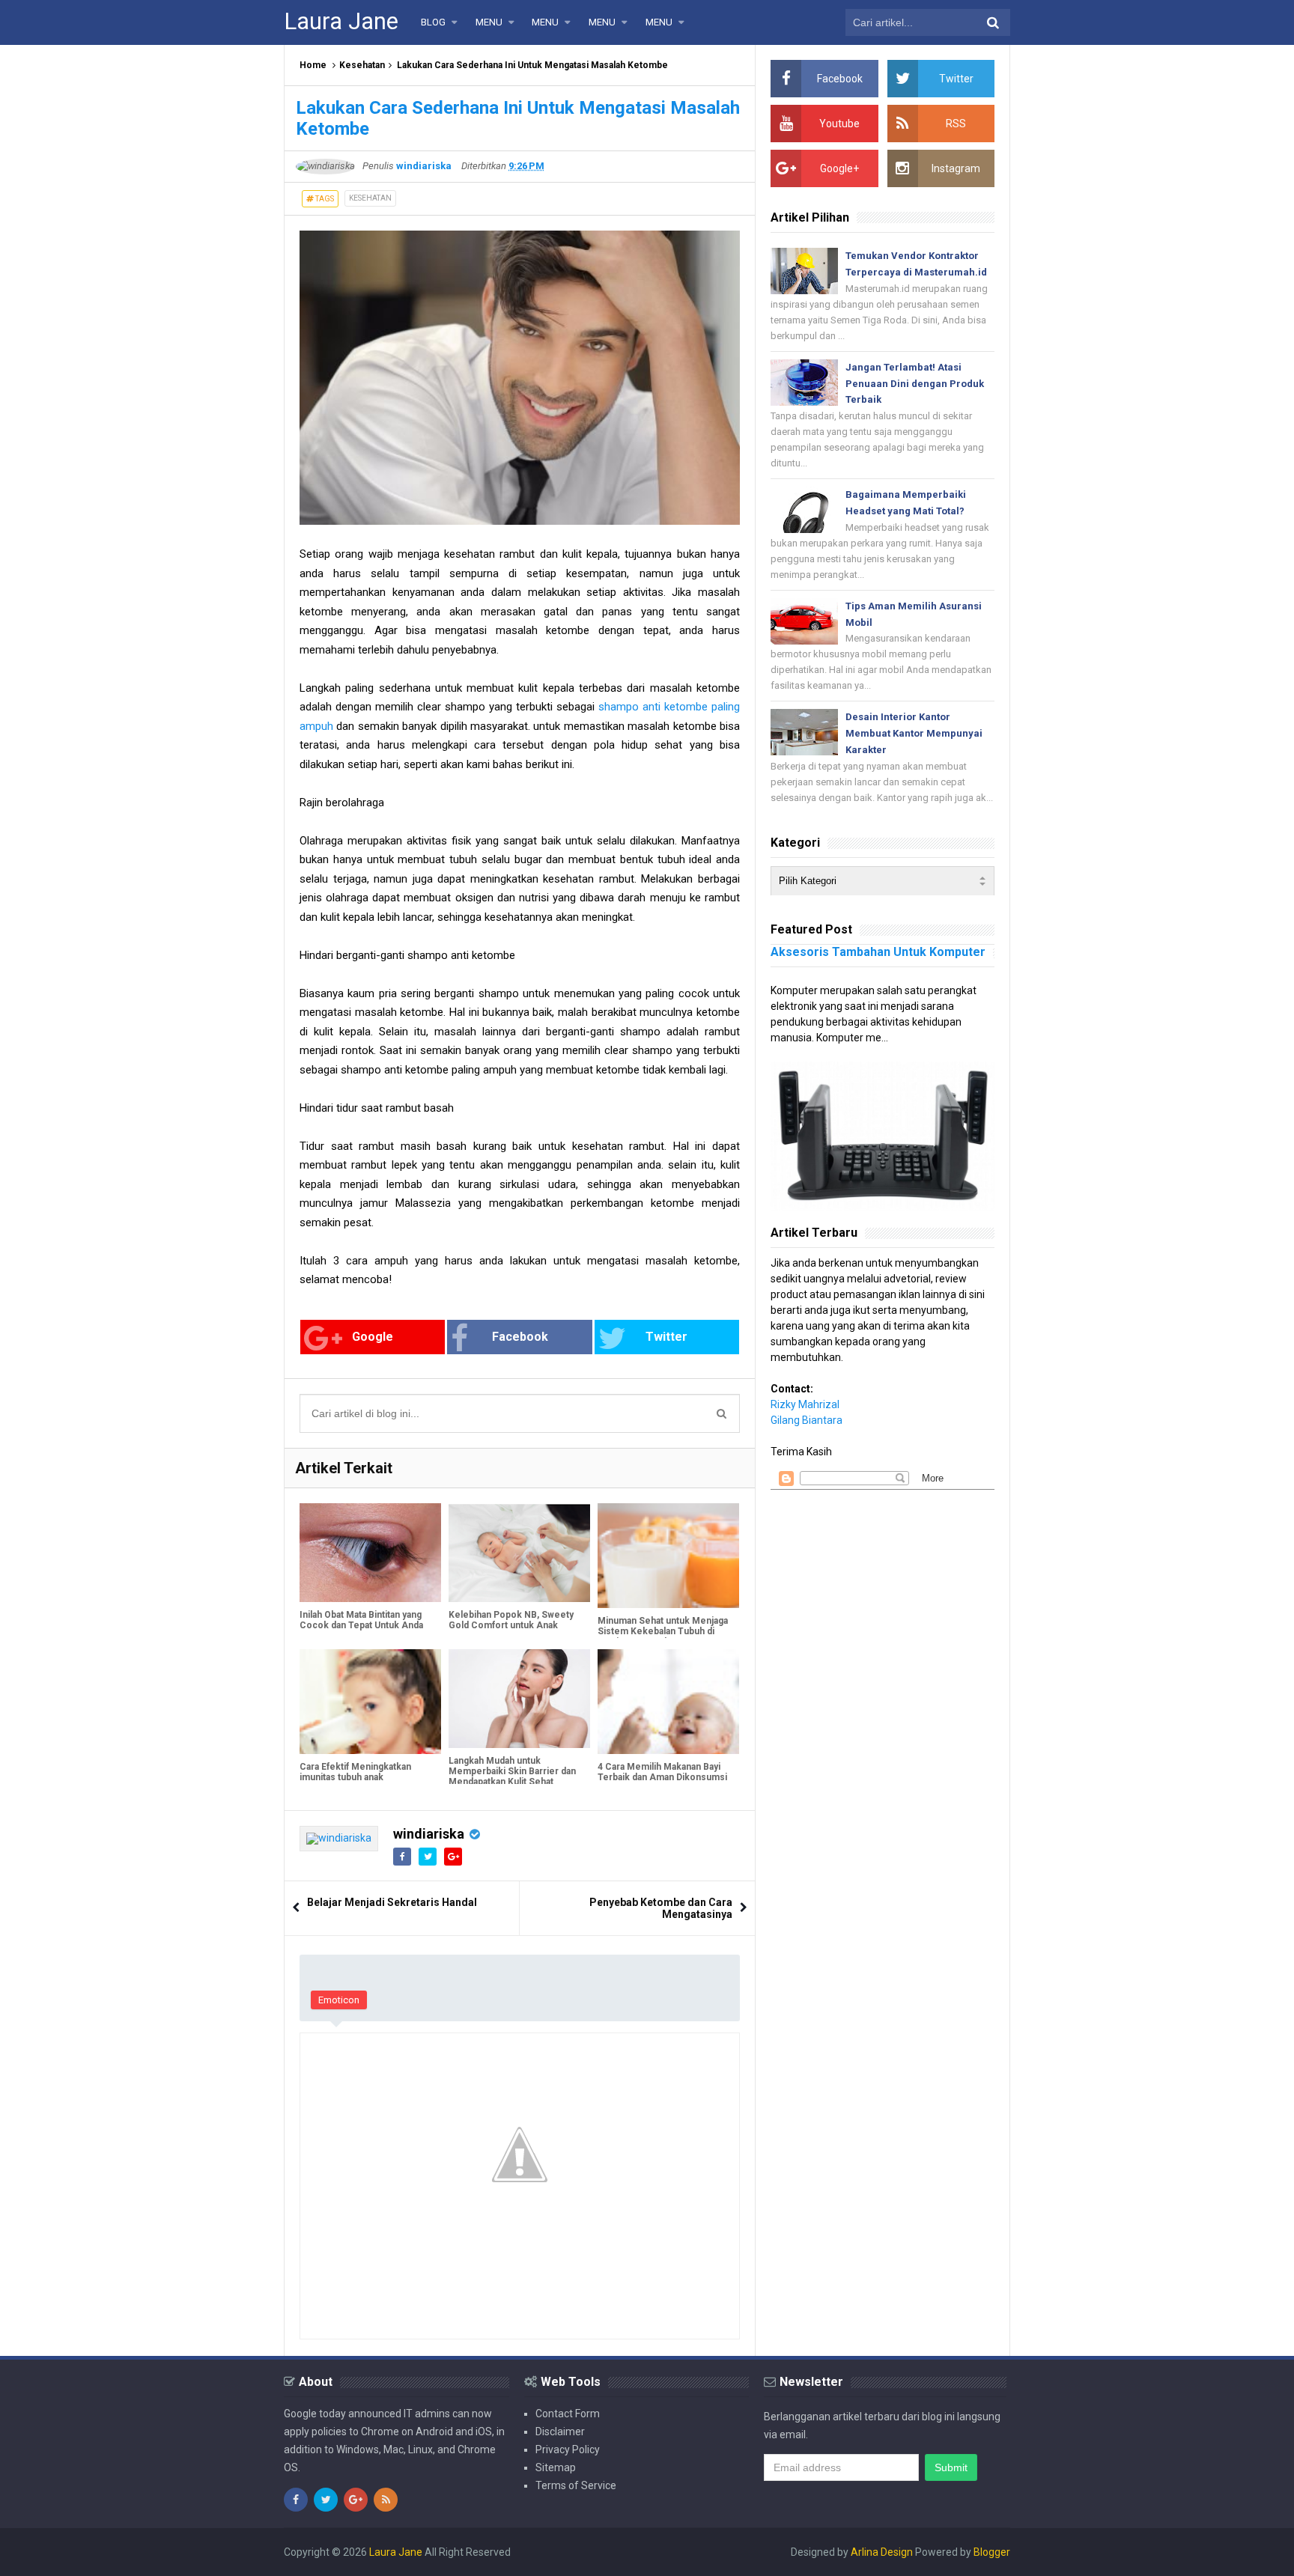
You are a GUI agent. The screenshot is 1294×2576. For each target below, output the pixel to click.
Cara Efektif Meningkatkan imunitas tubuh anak (355, 1772)
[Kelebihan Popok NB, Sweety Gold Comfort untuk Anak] (519, 1553)
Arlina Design (882, 2552)
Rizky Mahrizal (805, 1404)
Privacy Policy (568, 2449)
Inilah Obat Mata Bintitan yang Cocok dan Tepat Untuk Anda (361, 1620)
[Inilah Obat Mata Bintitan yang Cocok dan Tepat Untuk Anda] (370, 1553)
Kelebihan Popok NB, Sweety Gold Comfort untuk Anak (511, 1620)
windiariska (429, 1834)
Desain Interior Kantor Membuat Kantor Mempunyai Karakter (914, 733)
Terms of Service (576, 2485)
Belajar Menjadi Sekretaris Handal (392, 1902)
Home (313, 65)
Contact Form (568, 2414)
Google (373, 1337)
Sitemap (556, 2467)
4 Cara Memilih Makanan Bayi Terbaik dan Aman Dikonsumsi (662, 1772)
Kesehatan (362, 65)
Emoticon (339, 2000)
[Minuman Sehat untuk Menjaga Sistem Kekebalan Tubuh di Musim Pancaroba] (668, 1556)
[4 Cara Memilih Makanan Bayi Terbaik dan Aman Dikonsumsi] (668, 1702)
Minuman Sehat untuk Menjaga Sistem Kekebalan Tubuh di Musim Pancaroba (663, 1631)
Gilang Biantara (807, 1420)
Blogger (992, 2552)
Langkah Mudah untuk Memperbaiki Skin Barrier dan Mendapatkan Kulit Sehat (512, 1771)
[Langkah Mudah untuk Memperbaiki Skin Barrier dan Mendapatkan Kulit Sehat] (519, 1699)
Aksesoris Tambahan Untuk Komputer (878, 952)
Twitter (666, 1337)
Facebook (520, 1337)
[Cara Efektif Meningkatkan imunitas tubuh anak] (370, 1702)
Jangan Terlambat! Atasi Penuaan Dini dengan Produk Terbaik (915, 384)
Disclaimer (560, 2432)
